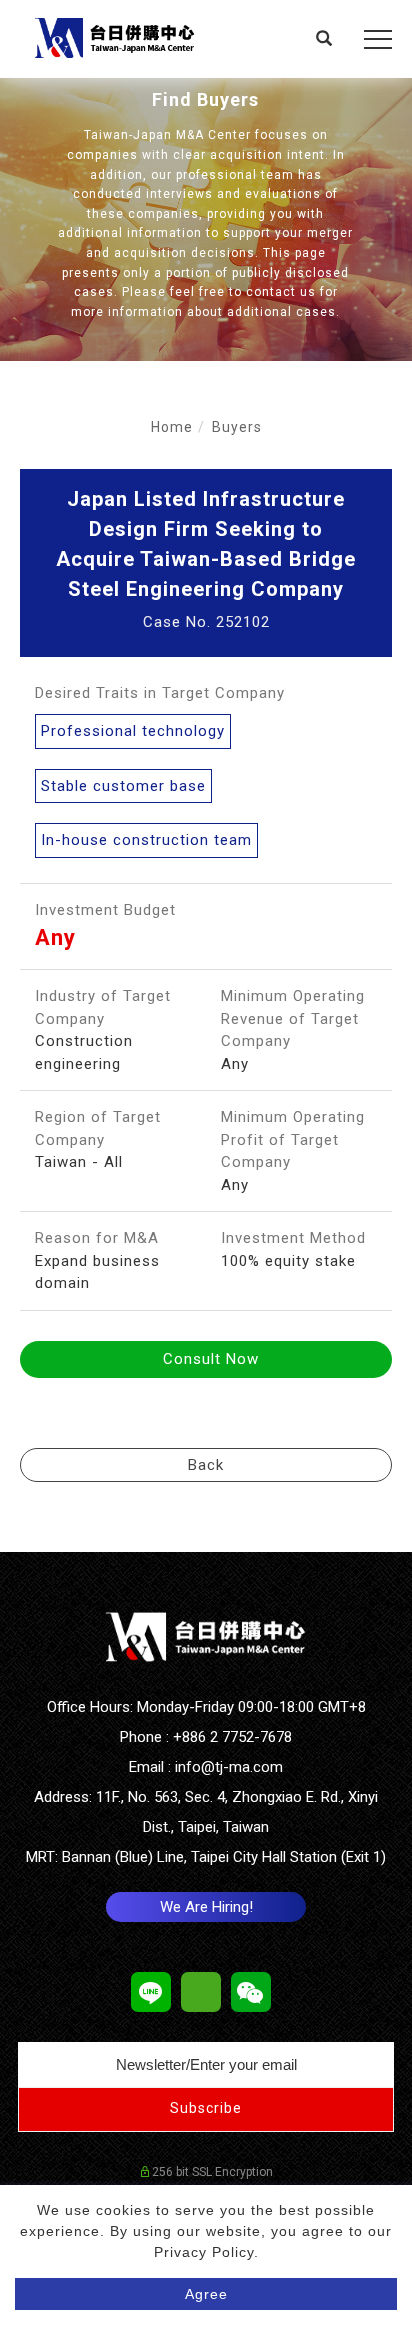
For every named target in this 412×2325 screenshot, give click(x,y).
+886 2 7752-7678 (232, 1737)
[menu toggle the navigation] (378, 40)
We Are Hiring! (206, 1907)
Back (206, 1465)
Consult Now (211, 1359)
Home (172, 427)
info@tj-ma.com (229, 1767)
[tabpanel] (206, 219)
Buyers (237, 427)
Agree (206, 2294)
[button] (325, 41)
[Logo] (115, 37)
